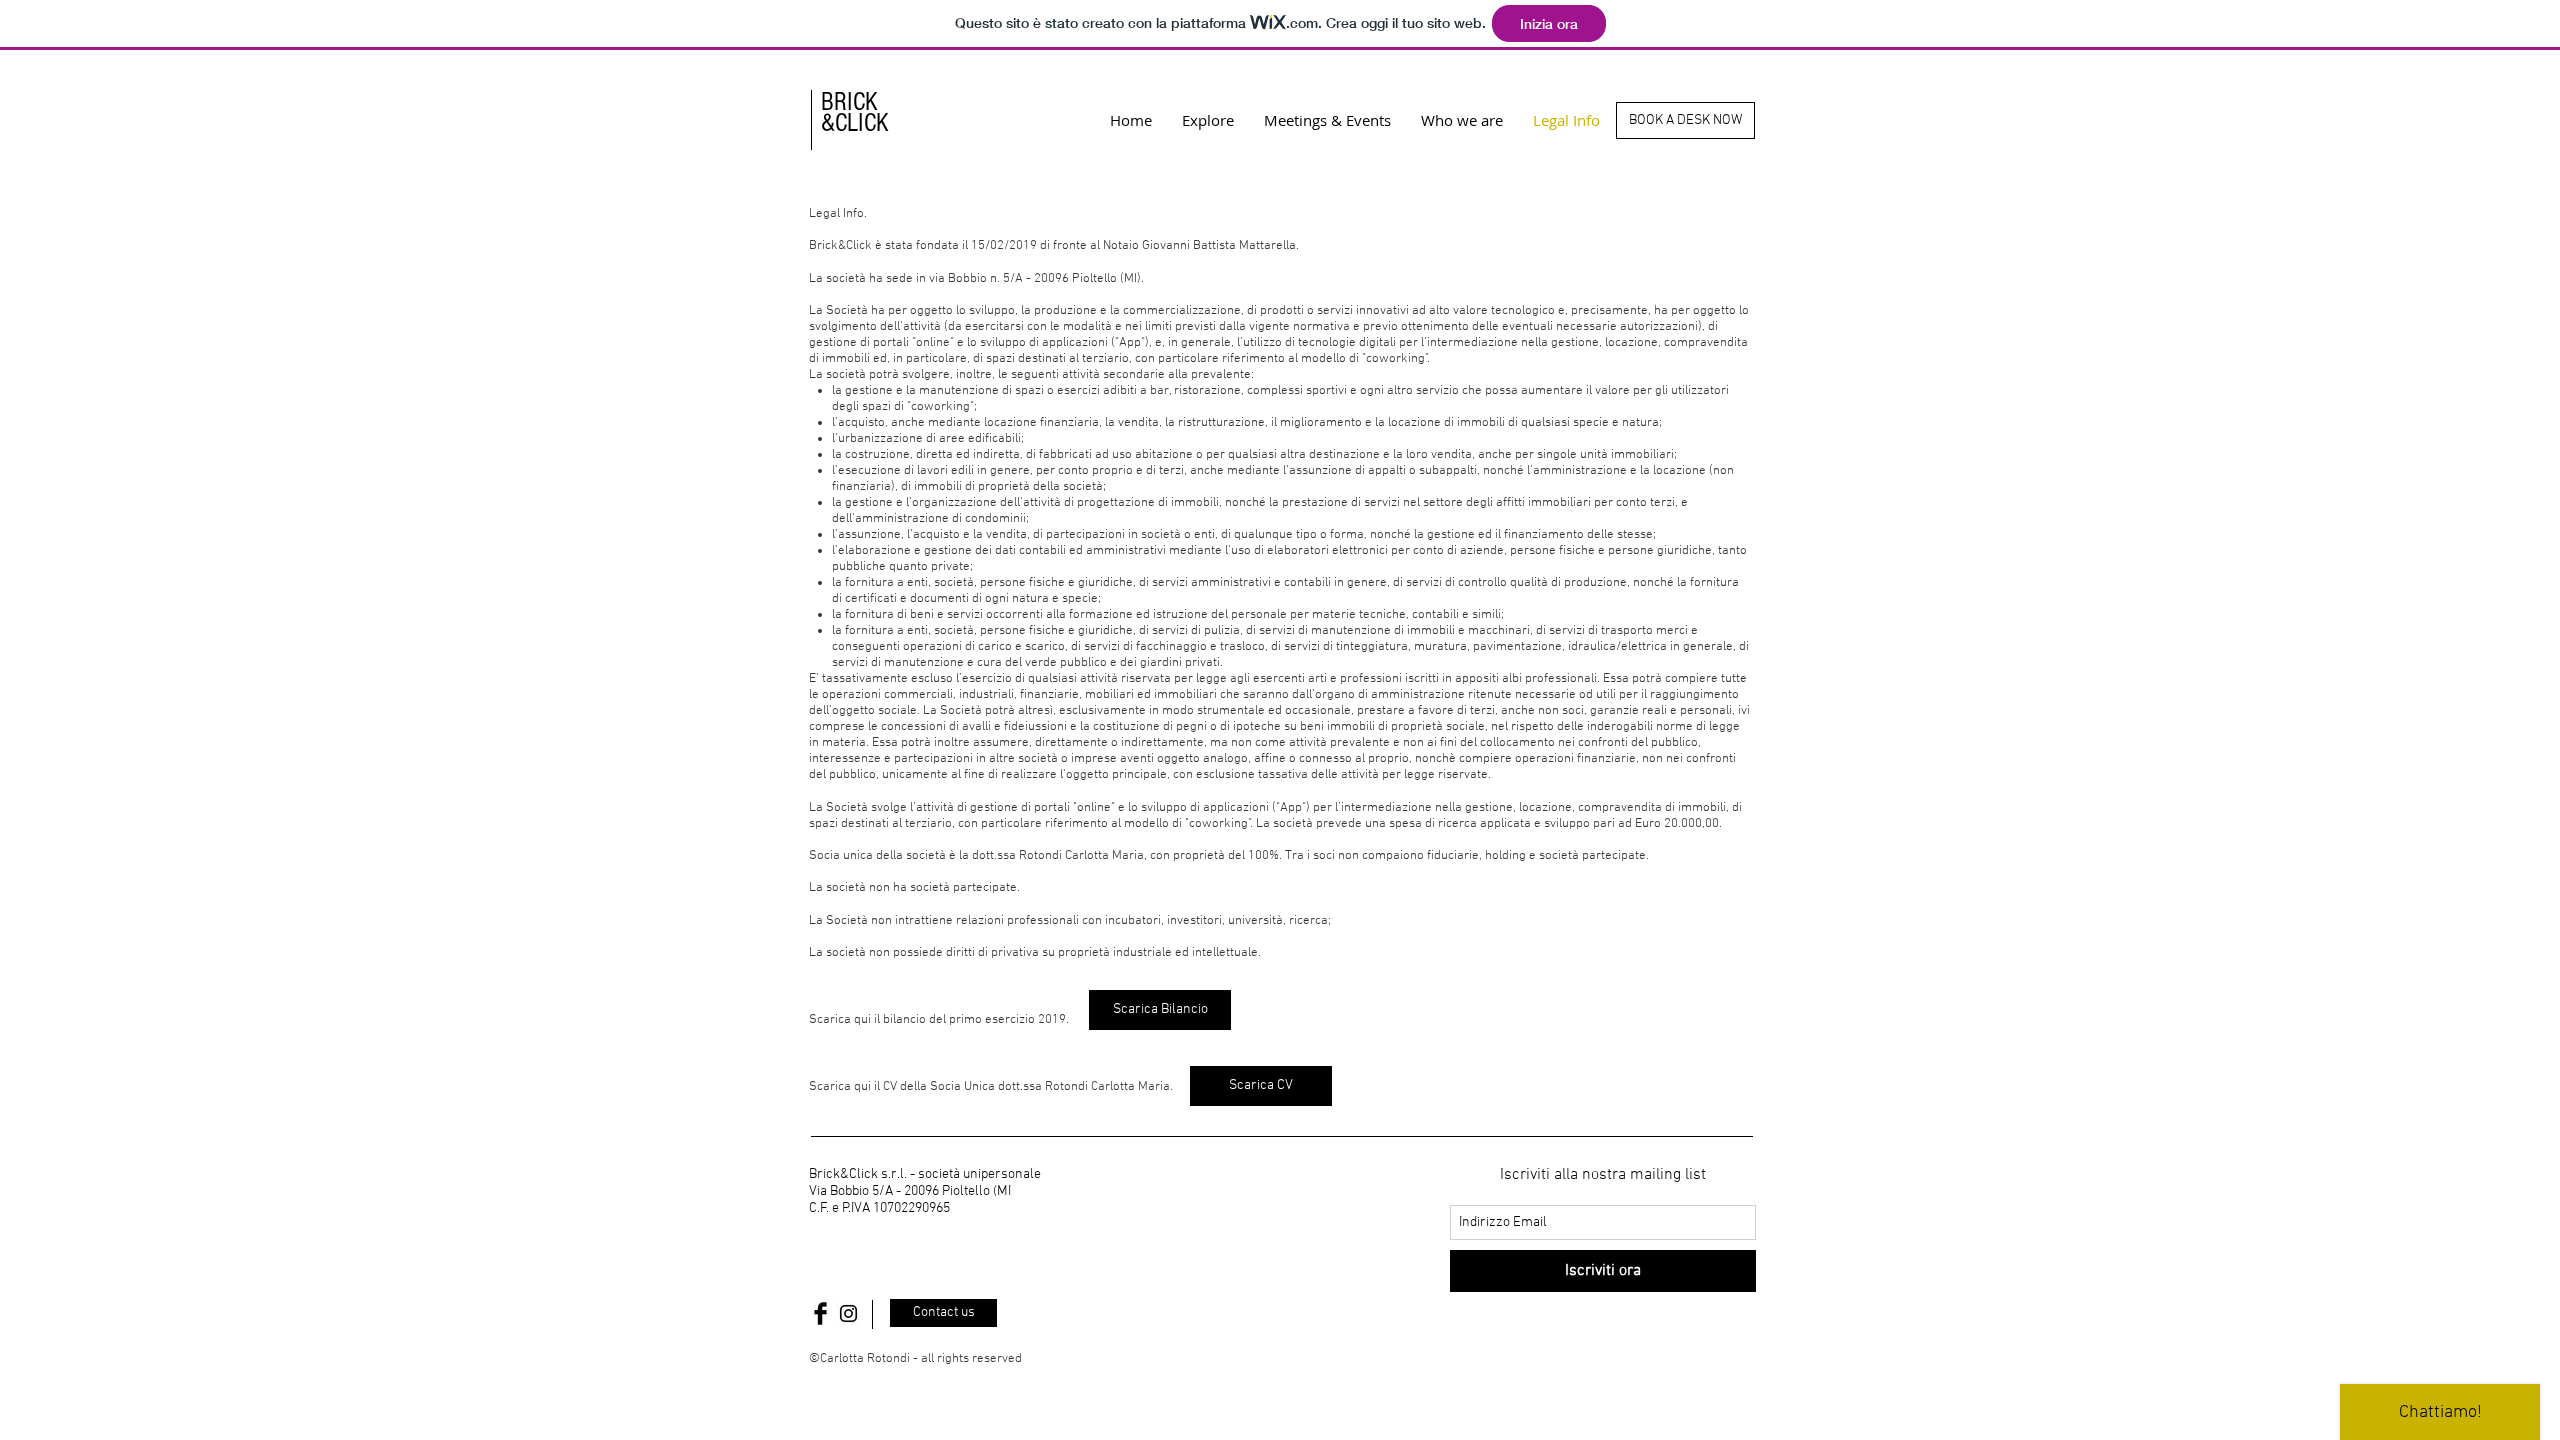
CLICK (862, 123)
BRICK (849, 102)
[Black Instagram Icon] (848, 1313)
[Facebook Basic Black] (820, 1313)
